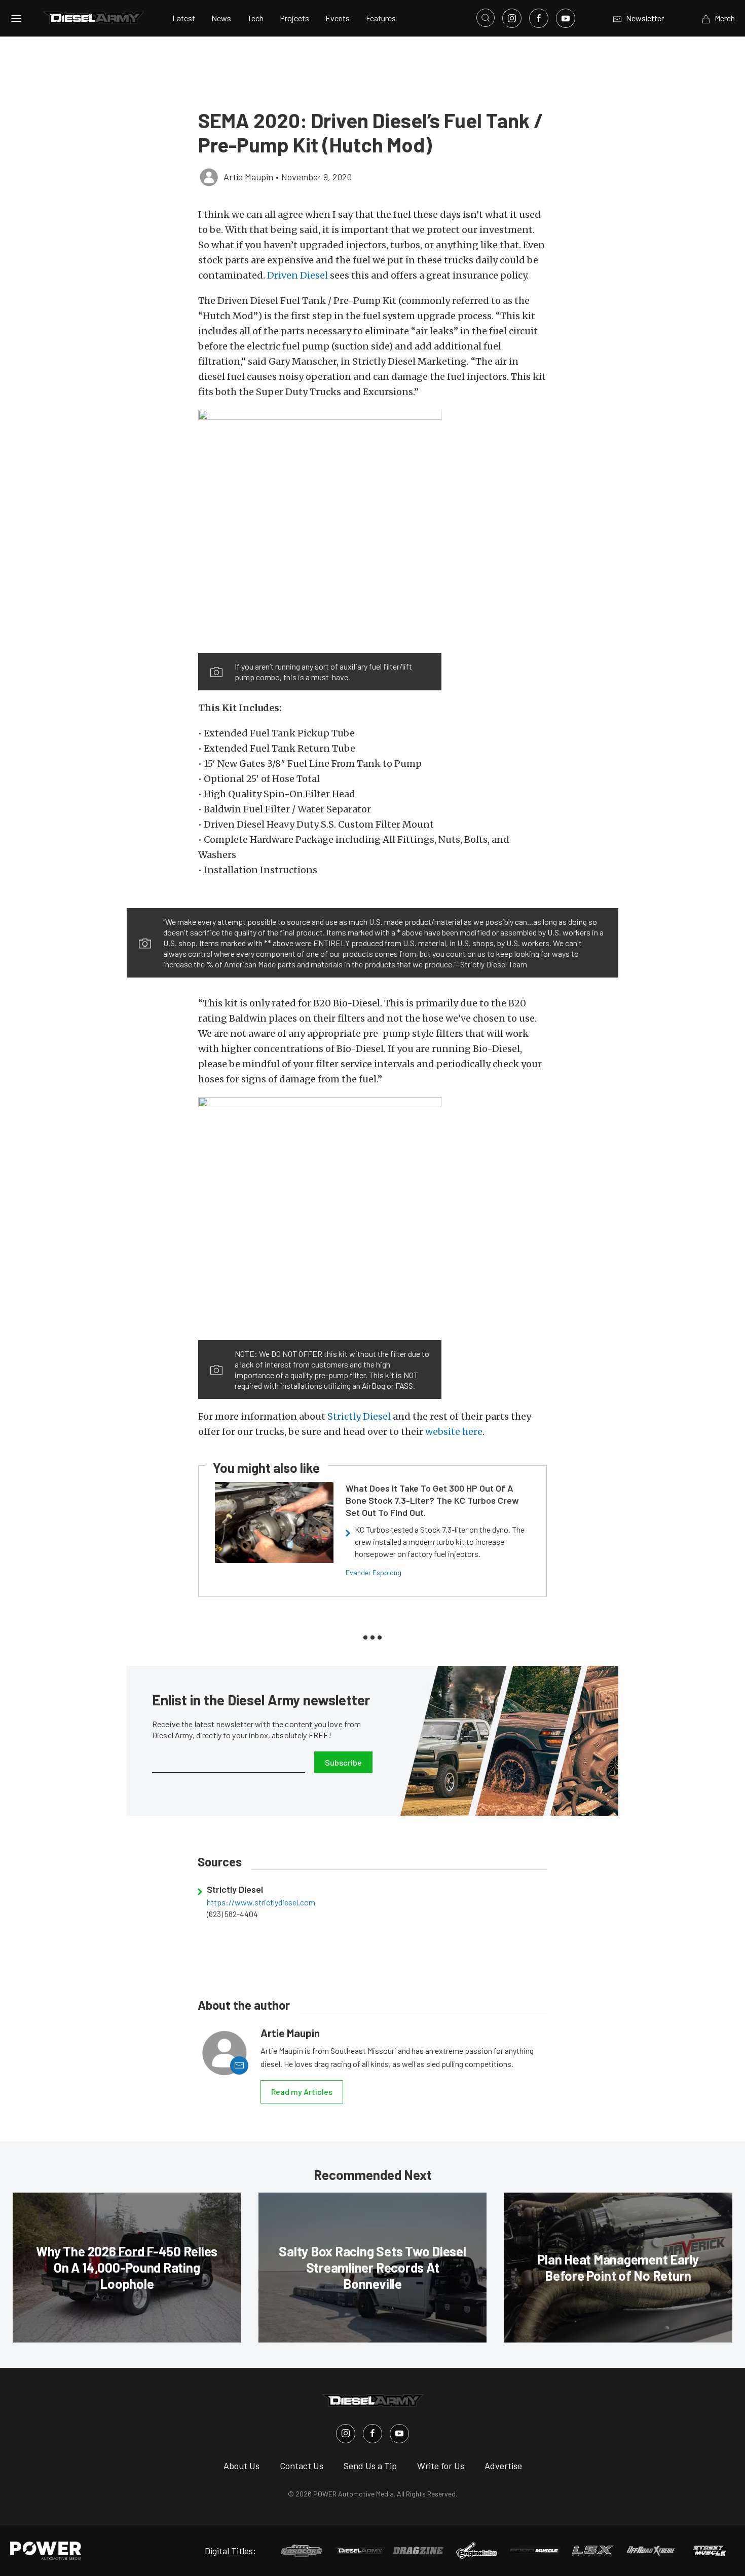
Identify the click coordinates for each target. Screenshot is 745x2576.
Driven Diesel (297, 275)
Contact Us (302, 2466)
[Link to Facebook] (539, 18)
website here (454, 1432)
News (221, 18)
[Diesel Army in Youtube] (399, 2434)
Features (381, 18)
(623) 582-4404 (232, 1914)
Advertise (503, 2466)
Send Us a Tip (370, 2466)
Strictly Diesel (359, 1416)
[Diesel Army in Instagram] (346, 2434)
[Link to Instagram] (512, 18)
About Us (241, 2466)
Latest (184, 18)
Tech (255, 18)
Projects (294, 18)
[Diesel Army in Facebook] (372, 2434)
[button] (320, 531)
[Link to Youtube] (566, 18)
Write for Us (441, 2466)
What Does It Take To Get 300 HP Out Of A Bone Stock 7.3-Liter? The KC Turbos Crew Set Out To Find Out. (432, 1500)
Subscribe (343, 1762)
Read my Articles (302, 2092)
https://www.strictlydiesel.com (261, 1902)
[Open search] (486, 18)
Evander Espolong (374, 1572)
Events (338, 18)
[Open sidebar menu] (16, 18)
